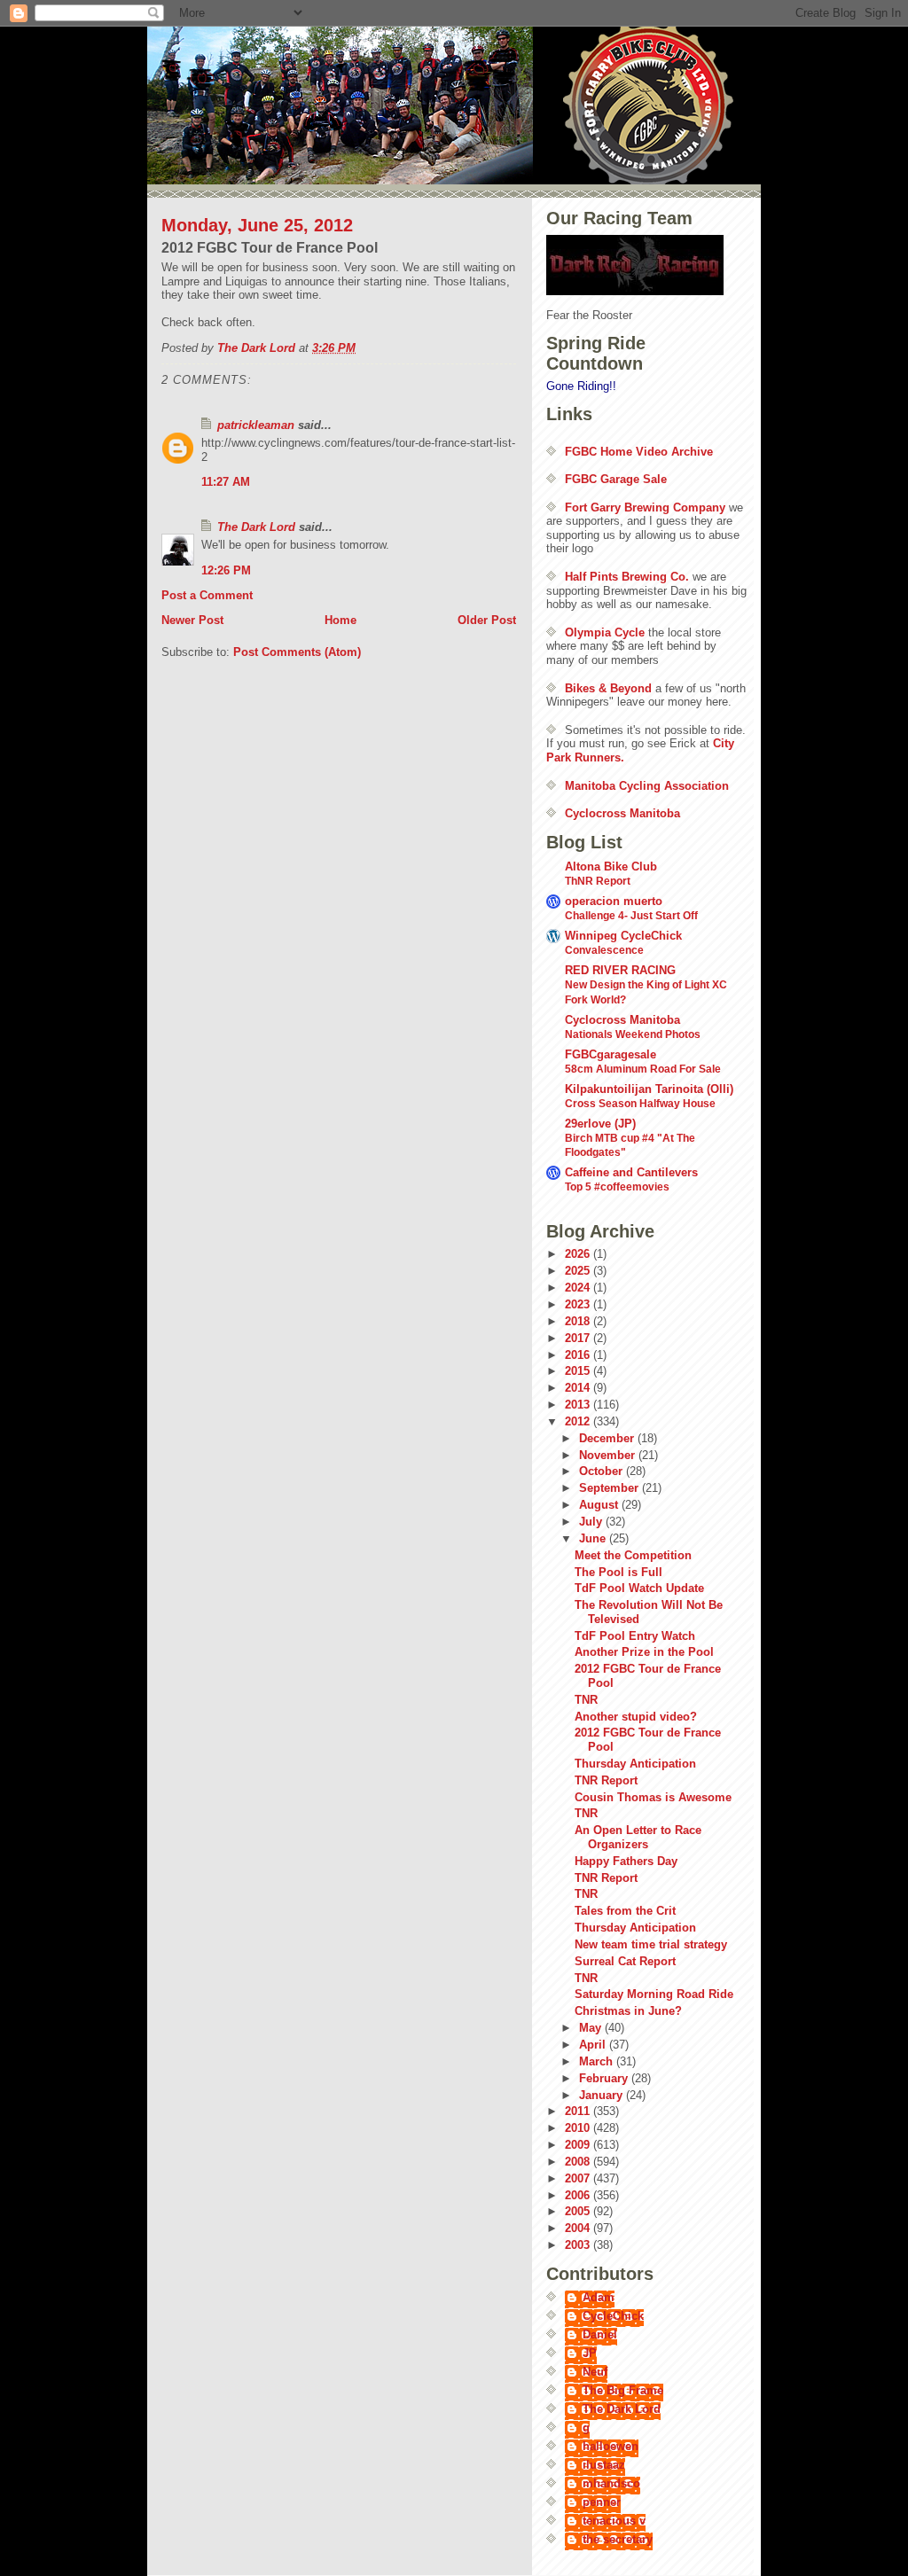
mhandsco (611, 2483)
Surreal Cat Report (625, 1961)
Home (340, 620)
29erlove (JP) (600, 1124)
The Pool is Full (618, 1572)
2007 (579, 2178)
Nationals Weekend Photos (633, 1034)
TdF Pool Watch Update (639, 1588)
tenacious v (614, 2521)
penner (602, 2502)
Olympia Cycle (605, 632)
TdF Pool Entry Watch (635, 1636)
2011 (579, 2111)
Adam (599, 2297)
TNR (586, 1700)
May (592, 2028)
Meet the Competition (633, 1555)
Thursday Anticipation (635, 1764)
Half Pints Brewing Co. (627, 577)
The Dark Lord (256, 527)
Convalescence (604, 950)
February (605, 2078)
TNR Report (606, 1780)
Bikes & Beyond (608, 688)
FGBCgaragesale (611, 1054)
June (594, 1538)
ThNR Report (598, 881)
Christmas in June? (628, 2011)
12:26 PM (226, 570)
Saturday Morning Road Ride (654, 1994)
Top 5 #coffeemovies (617, 1187)
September (611, 1488)
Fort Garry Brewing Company (645, 507)
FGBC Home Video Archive (639, 452)
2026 (579, 1254)
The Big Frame (623, 2390)
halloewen (611, 2446)
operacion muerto (614, 901)
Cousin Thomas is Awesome (653, 1797)
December (608, 1438)
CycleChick (613, 2316)
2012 (579, 1421)
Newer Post (192, 620)
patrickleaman (256, 425)
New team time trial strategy (651, 1944)
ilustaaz (604, 2465)
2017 (579, 1338)
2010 (579, 2128)
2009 (579, 2145)
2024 (579, 1288)
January (603, 2095)
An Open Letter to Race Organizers (638, 1837)
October (603, 1471)
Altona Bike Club (611, 866)
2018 (579, 1321)
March (598, 2061)
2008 (579, 2162)
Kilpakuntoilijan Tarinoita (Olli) (649, 1089)
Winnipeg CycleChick (623, 936)
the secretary (618, 2539)
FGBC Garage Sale (616, 479)
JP (590, 2353)
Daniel (600, 2334)
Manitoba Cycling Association (647, 786)
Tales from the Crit (625, 1911)
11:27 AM (226, 482)
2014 (579, 1388)
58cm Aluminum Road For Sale (643, 1069)
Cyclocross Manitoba (622, 813)
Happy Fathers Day (626, 1861)
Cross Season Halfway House (640, 1104)
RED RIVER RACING (620, 970)
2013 (579, 1405)
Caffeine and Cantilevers (631, 1172)
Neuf (595, 2372)
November (609, 1455)
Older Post (487, 620)
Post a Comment (207, 595)
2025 (579, 1271)
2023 (579, 1304)
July (592, 1522)
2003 (579, 2245)
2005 (579, 2211)
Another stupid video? (636, 1717)
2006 (579, 2195)
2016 (579, 1355)
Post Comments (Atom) (297, 652)
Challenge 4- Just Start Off (631, 916)
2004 (579, 2228)
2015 (579, 1371)
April (594, 2045)
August (600, 1505)
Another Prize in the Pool (644, 1652)
